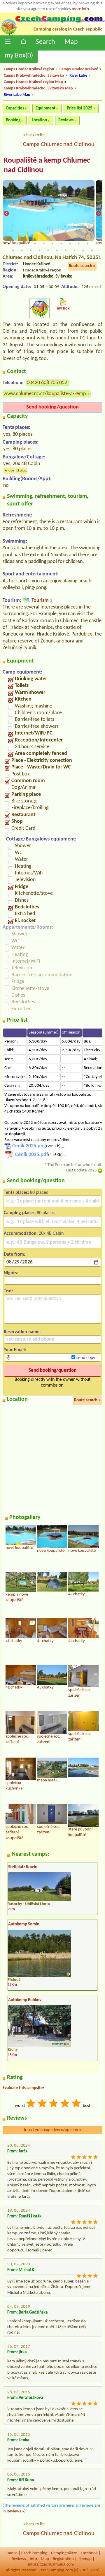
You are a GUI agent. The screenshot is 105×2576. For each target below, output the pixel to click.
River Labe (78, 76)
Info (33, 2559)
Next (99, 214)
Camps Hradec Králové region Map (33, 82)
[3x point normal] (54, 2104)
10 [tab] (87, 244)
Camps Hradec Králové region (29, 69)
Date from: (14, 1254)
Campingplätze (64, 2553)
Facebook (89, 2553)
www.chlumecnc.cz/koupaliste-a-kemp (45, 394)
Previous (6, 214)
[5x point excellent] (77, 2104)
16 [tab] (48, 250)
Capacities (15, 108)
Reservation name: (22, 1332)
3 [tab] (26, 244)
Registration (63, 2559)
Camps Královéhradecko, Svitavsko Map (38, 88)
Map (71, 42)
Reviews (66, 120)
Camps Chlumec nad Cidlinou (59, 145)
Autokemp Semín (24, 1924)
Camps (12, 2553)
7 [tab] (61, 244)
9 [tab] (79, 244)
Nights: (11, 1273)
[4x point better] (65, 2104)
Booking (13, 120)
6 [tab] (52, 244)
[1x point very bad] (31, 2104)
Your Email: (15, 1350)
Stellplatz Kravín (23, 1867)
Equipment (45, 108)
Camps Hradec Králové (79, 69)
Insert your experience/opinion (53, 2130)
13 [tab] (22, 250)
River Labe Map (17, 95)
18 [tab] (66, 250)
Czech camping (34, 2553)
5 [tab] (44, 244)
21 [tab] (92, 250)
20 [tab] (83, 250)
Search (45, 42)
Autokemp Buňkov (25, 2000)
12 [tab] (13, 250)
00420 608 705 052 (47, 383)
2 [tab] (17, 244)
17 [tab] (57, 250)
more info (80, 9)
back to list (36, 135)
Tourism (40, 601)
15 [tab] (39, 250)
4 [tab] (35, 244)
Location (39, 120)
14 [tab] (31, 250)
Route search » (82, 266)
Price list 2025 (80, 108)
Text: (8, 1291)
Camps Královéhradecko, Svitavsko (34, 76)
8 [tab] (70, 244)
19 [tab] (74, 250)
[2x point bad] (43, 2104)
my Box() (19, 56)
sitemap (85, 2559)
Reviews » (15, 2511)
